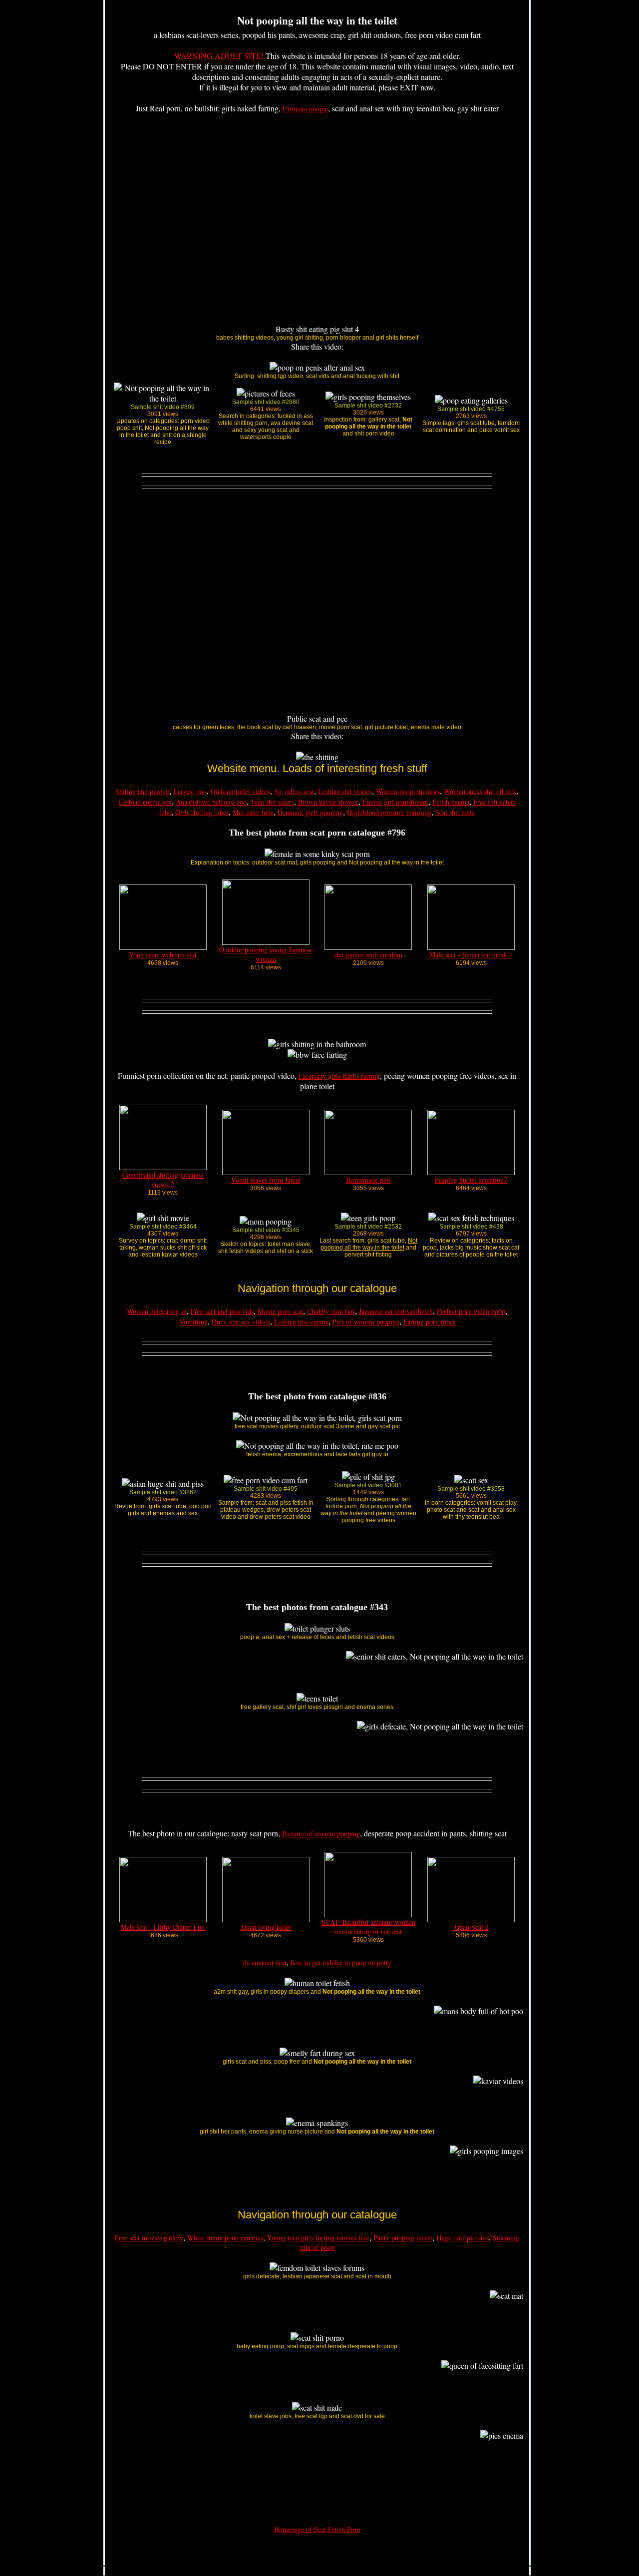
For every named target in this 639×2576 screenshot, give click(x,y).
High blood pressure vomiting (389, 812)
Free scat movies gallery (149, 2238)
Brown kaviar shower (328, 802)
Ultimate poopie (305, 109)
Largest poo (190, 791)
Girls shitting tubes (202, 812)
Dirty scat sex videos (241, 1322)
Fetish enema (451, 802)
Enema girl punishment (395, 802)
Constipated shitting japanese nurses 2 (163, 1180)
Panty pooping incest (403, 2238)
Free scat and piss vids (222, 1311)
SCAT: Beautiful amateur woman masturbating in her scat (368, 1927)
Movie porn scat (280, 1311)
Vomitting (193, 1322)
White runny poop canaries (225, 2238)
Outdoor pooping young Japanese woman (266, 954)
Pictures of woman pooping (321, 1834)
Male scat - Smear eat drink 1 (471, 955)
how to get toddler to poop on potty (341, 1962)
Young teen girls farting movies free (318, 2238)
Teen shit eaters (272, 802)
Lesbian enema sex (145, 802)
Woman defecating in (157, 1311)
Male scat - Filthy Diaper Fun (163, 1927)
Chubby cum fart (331, 1311)
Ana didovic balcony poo (211, 802)
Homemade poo (368, 1180)
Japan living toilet (266, 1927)
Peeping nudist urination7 (471, 1180)
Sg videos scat (294, 791)
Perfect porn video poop (471, 1311)
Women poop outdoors (408, 791)
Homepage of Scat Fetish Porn (317, 2529)
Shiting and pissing (142, 791)
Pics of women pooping (366, 1322)
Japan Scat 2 (471, 1927)
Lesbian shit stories (345, 791)
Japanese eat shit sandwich (396, 1311)
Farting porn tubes (429, 1322)
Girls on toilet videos (240, 791)
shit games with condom (368, 955)
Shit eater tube (253, 812)
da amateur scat (265, 1962)
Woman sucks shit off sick (480, 791)
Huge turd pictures (463, 2238)
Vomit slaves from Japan (266, 1180)
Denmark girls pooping (310, 812)
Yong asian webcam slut (163, 955)
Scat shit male (455, 812)
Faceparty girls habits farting (339, 1076)
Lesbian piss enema (301, 1322)
